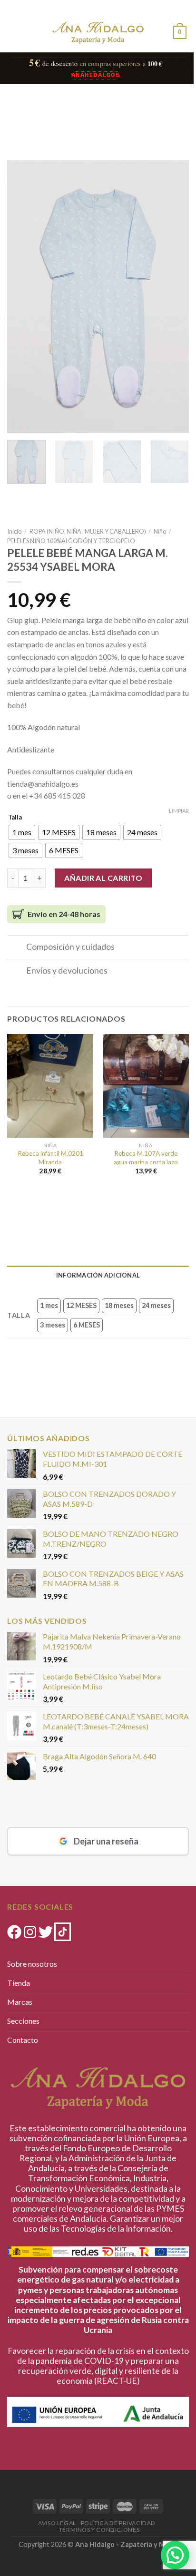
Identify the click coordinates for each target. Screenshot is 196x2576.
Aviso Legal (57, 2523)
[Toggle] (16, 948)
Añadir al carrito (103, 878)
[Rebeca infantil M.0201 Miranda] (50, 1086)
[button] (175, 2555)
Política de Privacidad (118, 2523)
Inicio (14, 531)
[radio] (22, 832)
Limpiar (179, 811)
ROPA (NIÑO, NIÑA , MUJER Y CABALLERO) (88, 531)
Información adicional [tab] (98, 1275)
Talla (15, 818)
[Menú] (15, 31)
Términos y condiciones (99, 2530)
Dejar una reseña (106, 1841)
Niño (160, 531)
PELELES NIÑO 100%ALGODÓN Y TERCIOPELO (71, 541)
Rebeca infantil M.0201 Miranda (50, 1158)
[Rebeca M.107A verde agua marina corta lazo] (146, 1086)
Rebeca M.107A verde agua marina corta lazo (146, 1158)
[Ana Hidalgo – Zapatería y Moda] (98, 33)
